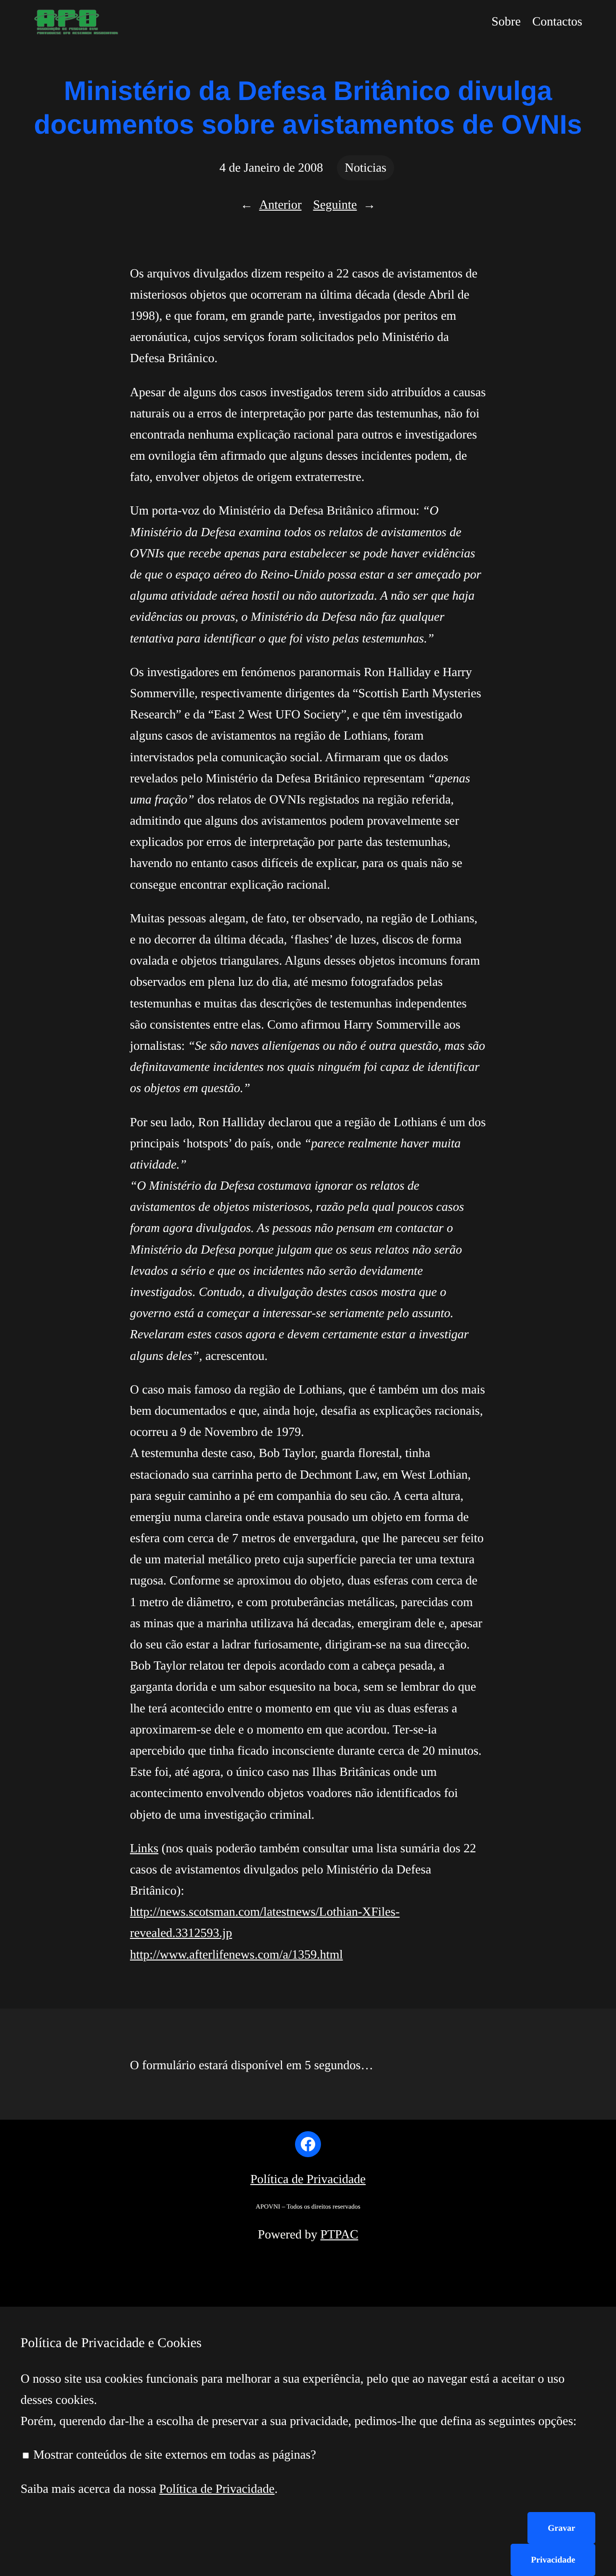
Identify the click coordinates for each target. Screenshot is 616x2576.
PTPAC (340, 2234)
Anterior (280, 205)
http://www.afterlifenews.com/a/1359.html (236, 1954)
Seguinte (335, 205)
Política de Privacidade (308, 2179)
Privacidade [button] (553, 2560)
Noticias (366, 168)
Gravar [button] (561, 2528)
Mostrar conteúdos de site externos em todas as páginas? (173, 2455)
